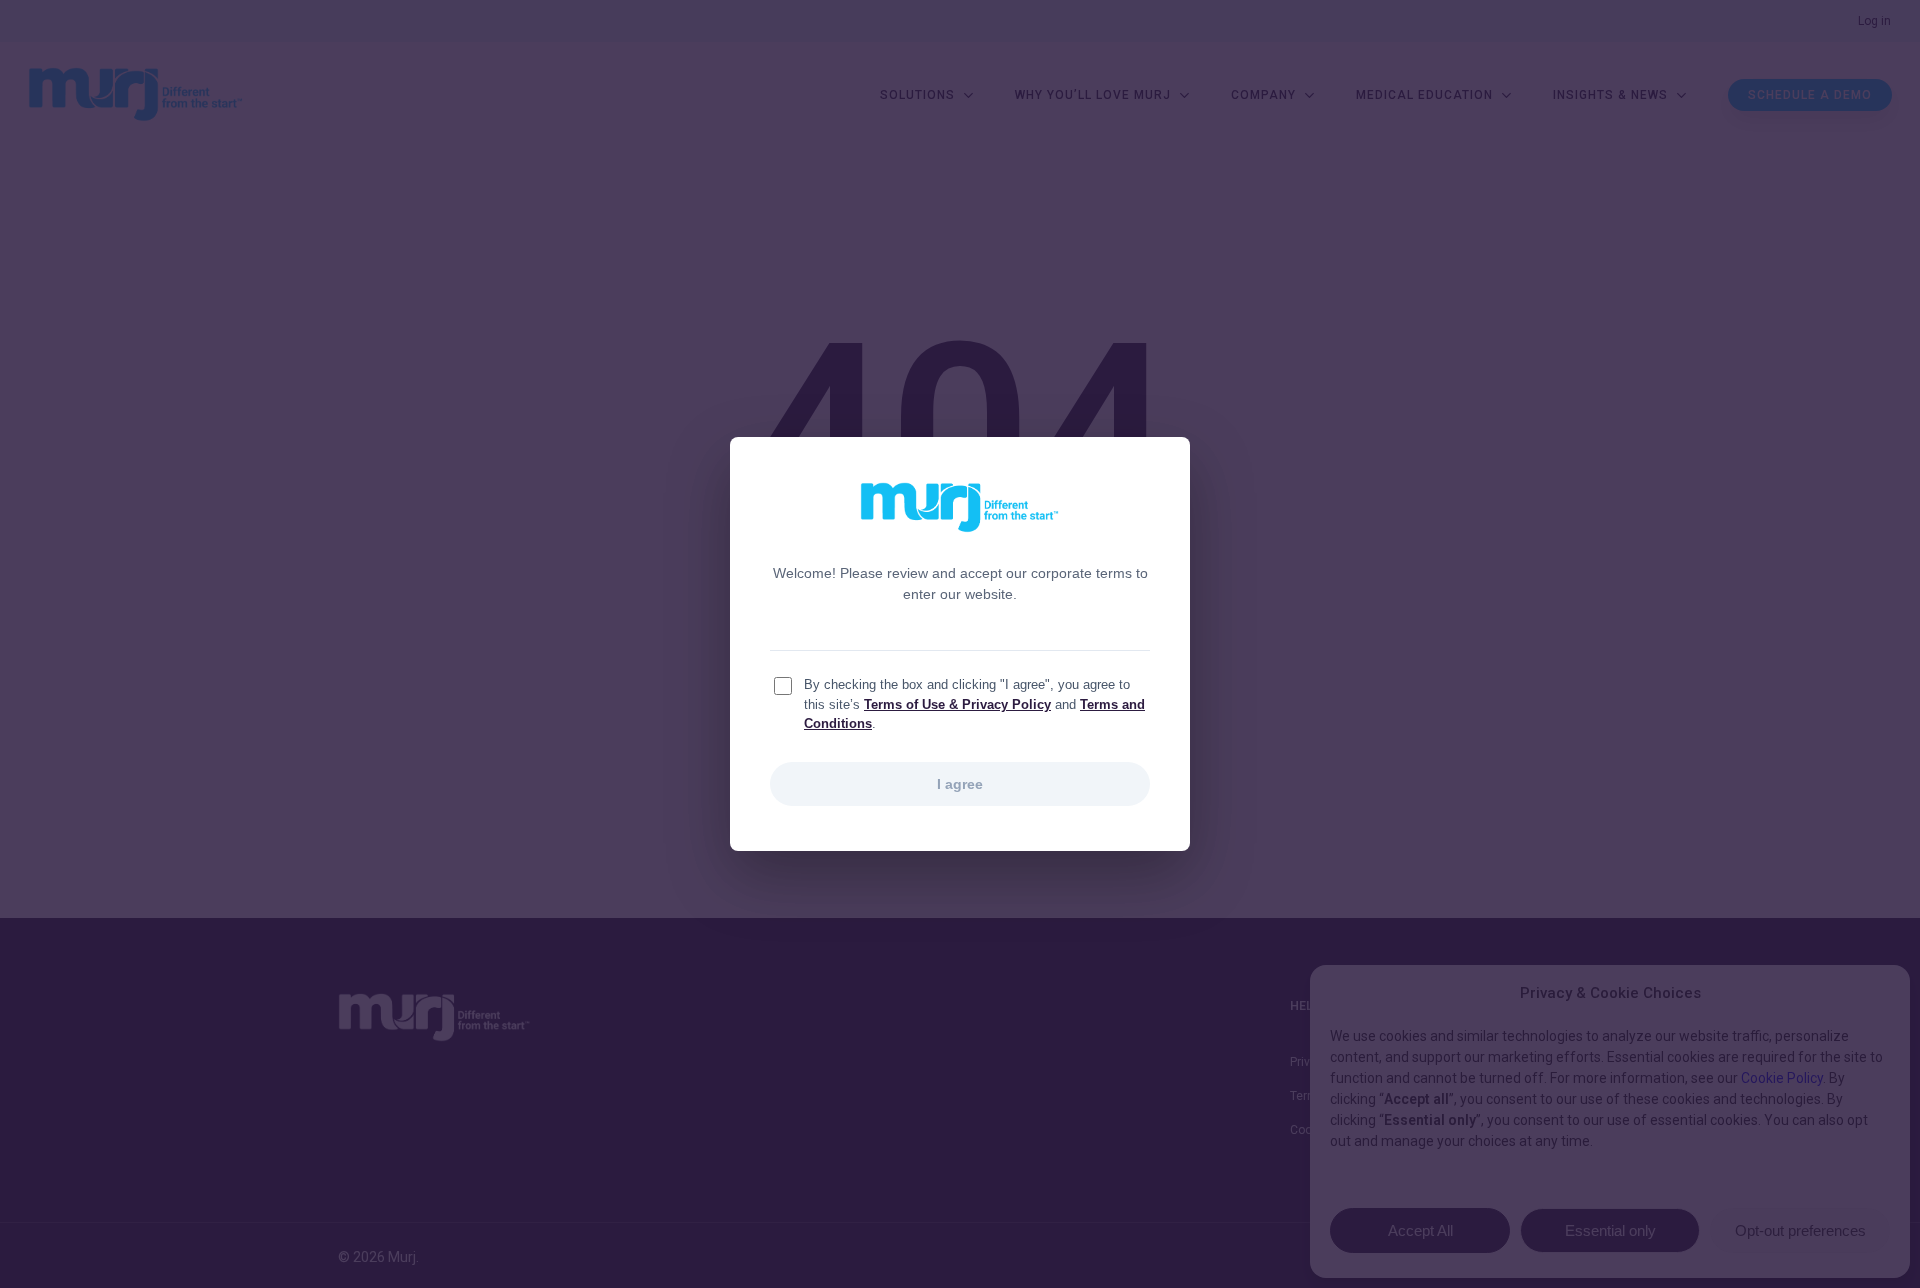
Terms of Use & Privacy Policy (957, 704)
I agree (960, 784)
